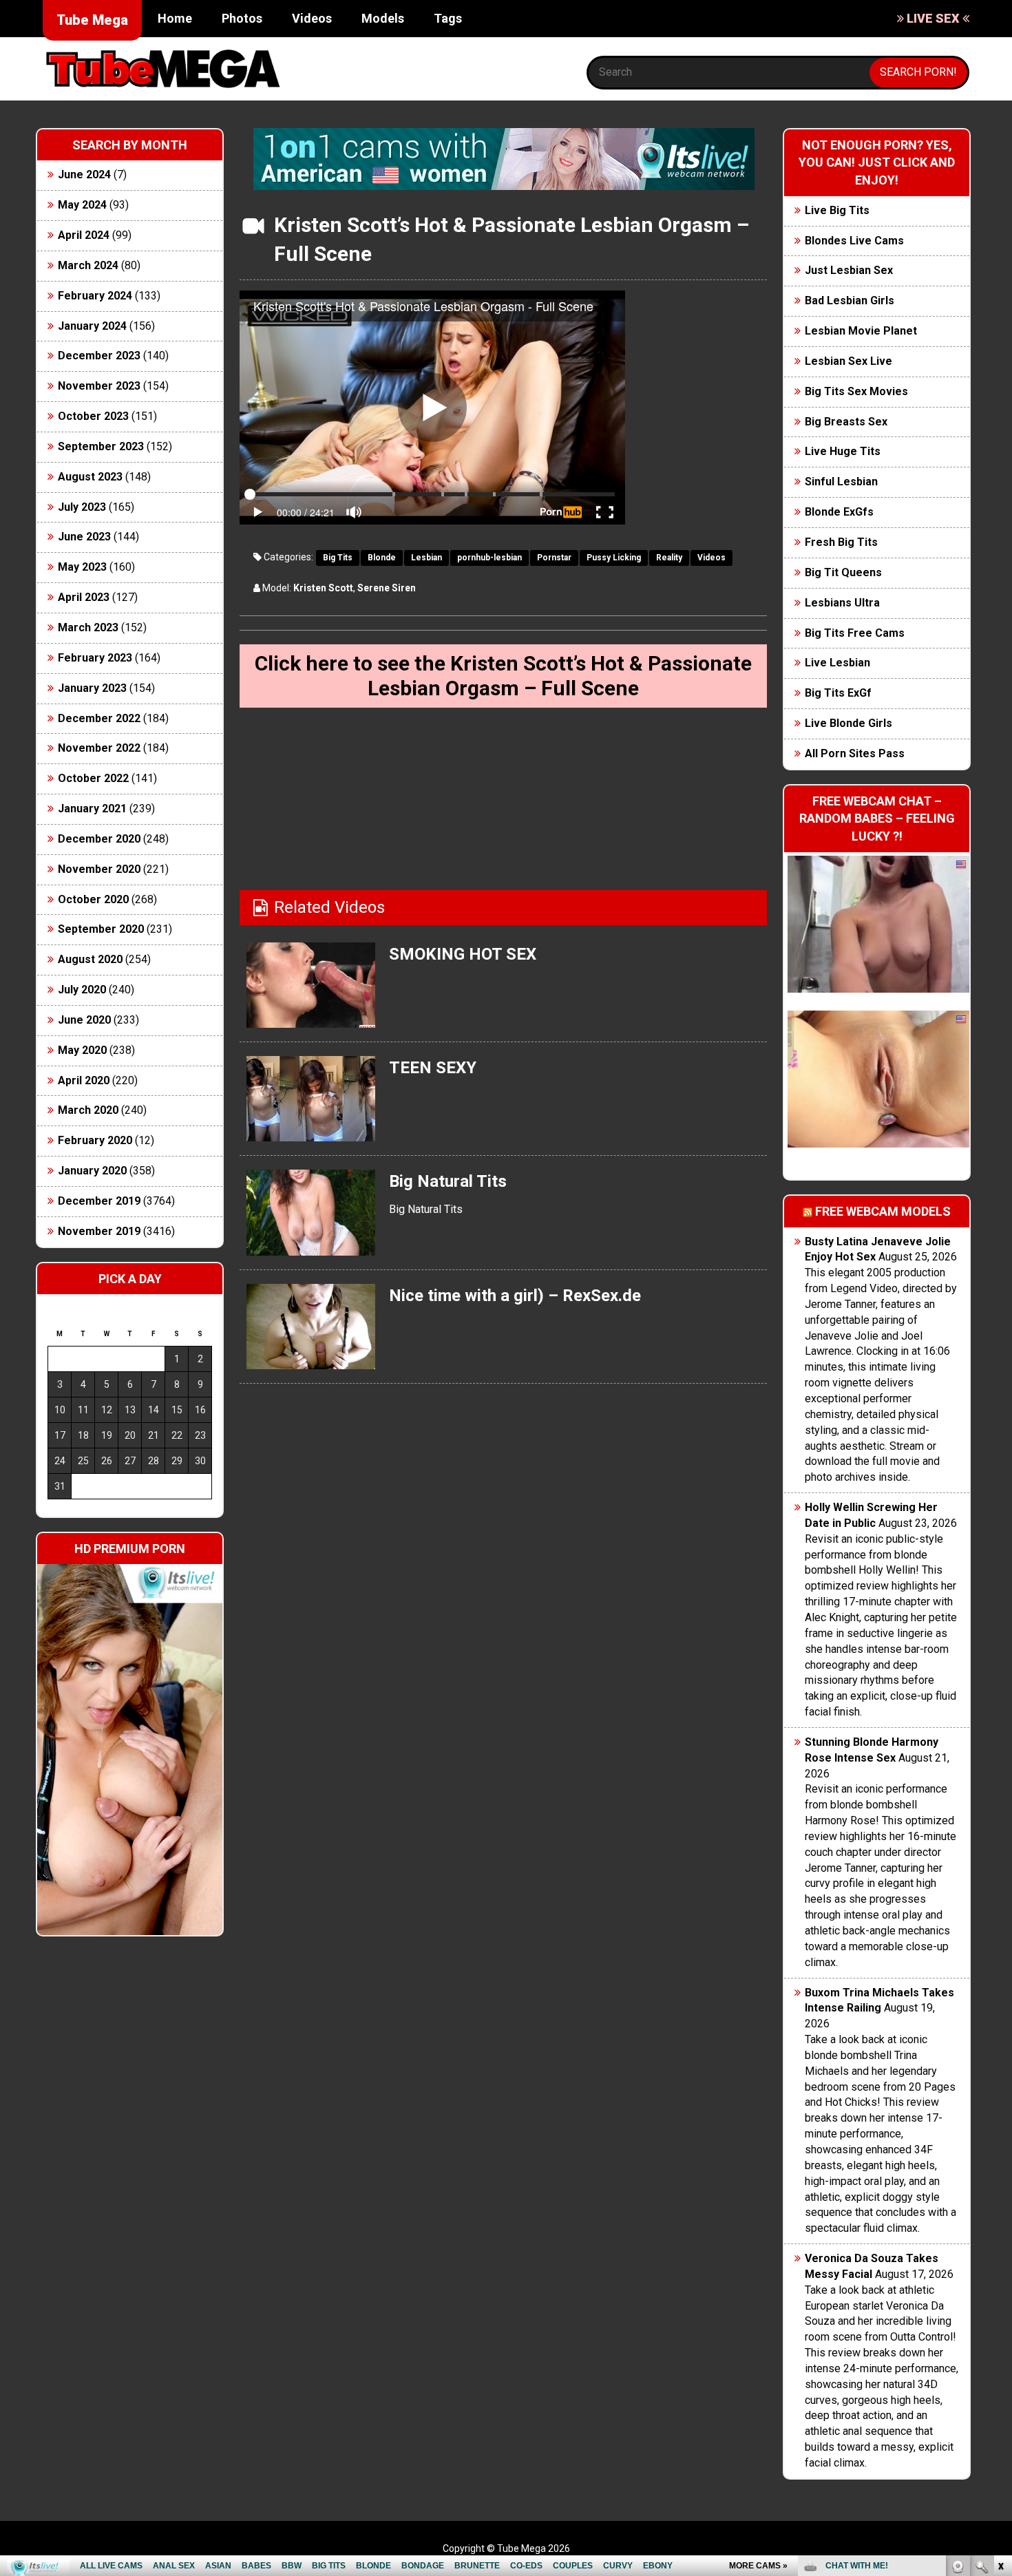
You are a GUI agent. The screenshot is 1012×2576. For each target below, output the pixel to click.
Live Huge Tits (843, 451)
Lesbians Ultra (842, 603)
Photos (242, 18)
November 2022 (99, 748)
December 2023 (99, 356)
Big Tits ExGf (838, 693)
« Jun (57, 1511)
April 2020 (84, 1080)
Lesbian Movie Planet (861, 331)
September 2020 (101, 929)
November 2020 (99, 869)
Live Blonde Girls (848, 723)
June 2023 (84, 537)
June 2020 (84, 1020)
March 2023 (88, 627)
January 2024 (92, 326)
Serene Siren (387, 588)
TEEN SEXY (433, 1068)
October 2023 (93, 416)
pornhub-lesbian (489, 558)
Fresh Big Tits (841, 542)
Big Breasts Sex (846, 422)
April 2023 (84, 597)
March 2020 (88, 1110)
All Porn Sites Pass (855, 753)
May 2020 (82, 1050)
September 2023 (101, 446)
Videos (312, 18)
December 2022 (99, 718)
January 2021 (92, 809)
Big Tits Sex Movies (856, 391)
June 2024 (84, 175)
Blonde (382, 558)
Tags (448, 18)
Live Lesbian (837, 663)
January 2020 (92, 1171)
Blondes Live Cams (854, 241)
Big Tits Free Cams (855, 633)
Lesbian (426, 558)
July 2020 (82, 990)
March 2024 (88, 265)
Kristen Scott (323, 588)
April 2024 (84, 235)
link (1000, 2361)
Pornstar (554, 558)
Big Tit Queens (843, 572)
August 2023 (90, 477)
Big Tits (338, 558)
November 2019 (99, 1231)
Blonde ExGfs (839, 512)
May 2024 (82, 205)
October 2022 (93, 778)
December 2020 (99, 839)
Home (175, 18)
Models (383, 18)
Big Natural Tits (448, 1181)
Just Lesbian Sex (849, 270)
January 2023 (92, 688)
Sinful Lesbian (841, 482)
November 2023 (99, 386)
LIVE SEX (933, 18)
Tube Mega (92, 20)
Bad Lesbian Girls (850, 300)
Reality (669, 558)
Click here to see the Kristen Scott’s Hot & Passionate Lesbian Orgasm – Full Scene (503, 676)
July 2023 (82, 507)
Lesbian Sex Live (848, 361)
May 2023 (82, 567)
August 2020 (90, 959)
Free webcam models (883, 1211)
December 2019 (99, 1201)
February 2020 (95, 1140)
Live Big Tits (837, 210)
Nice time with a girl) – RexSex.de (515, 1296)
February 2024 (95, 296)
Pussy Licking (614, 558)
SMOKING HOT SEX (463, 954)
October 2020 (93, 899)
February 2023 (95, 658)
